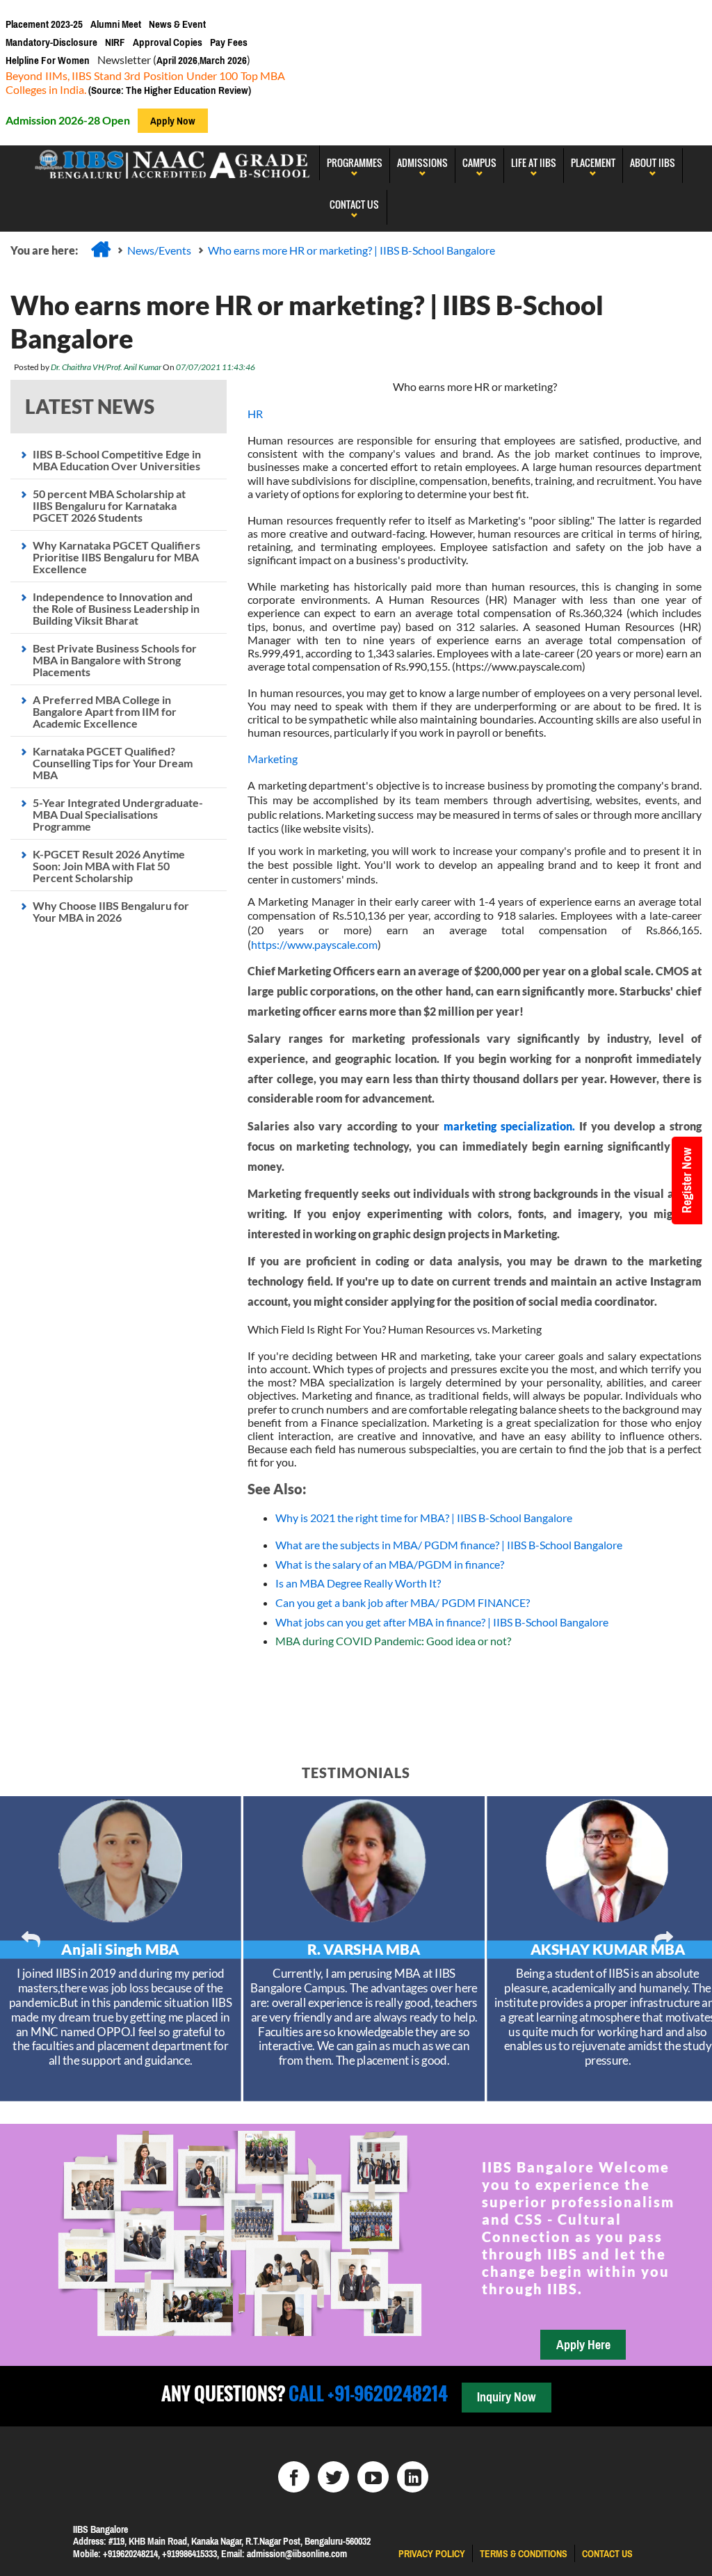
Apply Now (173, 121)
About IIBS (653, 162)
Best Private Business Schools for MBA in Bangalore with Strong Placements (115, 660)
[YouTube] (373, 2477)
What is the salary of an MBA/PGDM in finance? (390, 1564)
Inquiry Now (506, 2397)
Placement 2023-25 (44, 24)
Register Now (687, 1181)
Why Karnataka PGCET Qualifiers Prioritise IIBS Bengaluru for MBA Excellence (116, 557)
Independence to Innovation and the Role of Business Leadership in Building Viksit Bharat (116, 608)
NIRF (115, 42)
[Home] (101, 249)
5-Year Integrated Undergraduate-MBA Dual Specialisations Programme (118, 814)
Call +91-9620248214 (366, 2393)
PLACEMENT (593, 162)
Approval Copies (168, 42)
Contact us (607, 2554)
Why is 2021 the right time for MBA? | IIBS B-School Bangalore (424, 1518)
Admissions (422, 162)
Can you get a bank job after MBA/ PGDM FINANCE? (403, 1602)
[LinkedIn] (413, 2477)
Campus (479, 162)
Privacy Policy (432, 2554)
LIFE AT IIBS (534, 162)
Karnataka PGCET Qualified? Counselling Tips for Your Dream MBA (113, 763)
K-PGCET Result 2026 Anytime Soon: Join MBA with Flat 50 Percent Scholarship (109, 866)
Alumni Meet (116, 24)
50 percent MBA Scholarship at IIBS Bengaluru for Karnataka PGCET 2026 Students (109, 505)
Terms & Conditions (524, 2554)
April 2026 (177, 60)
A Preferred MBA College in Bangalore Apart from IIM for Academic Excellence (105, 711)
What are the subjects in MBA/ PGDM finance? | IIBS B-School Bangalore (449, 1545)
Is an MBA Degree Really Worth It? (358, 1583)
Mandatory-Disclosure (51, 42)
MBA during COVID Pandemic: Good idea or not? (393, 1641)
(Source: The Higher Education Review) (169, 90)
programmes (355, 162)
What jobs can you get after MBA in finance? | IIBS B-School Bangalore (442, 1622)
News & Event (177, 24)
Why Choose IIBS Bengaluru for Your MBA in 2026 (111, 911)
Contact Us (354, 204)
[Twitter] (333, 2477)
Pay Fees (229, 42)
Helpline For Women (48, 60)
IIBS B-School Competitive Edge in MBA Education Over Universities (117, 460)
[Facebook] (294, 2477)
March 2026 (223, 60)
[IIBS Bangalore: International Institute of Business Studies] (173, 163)
